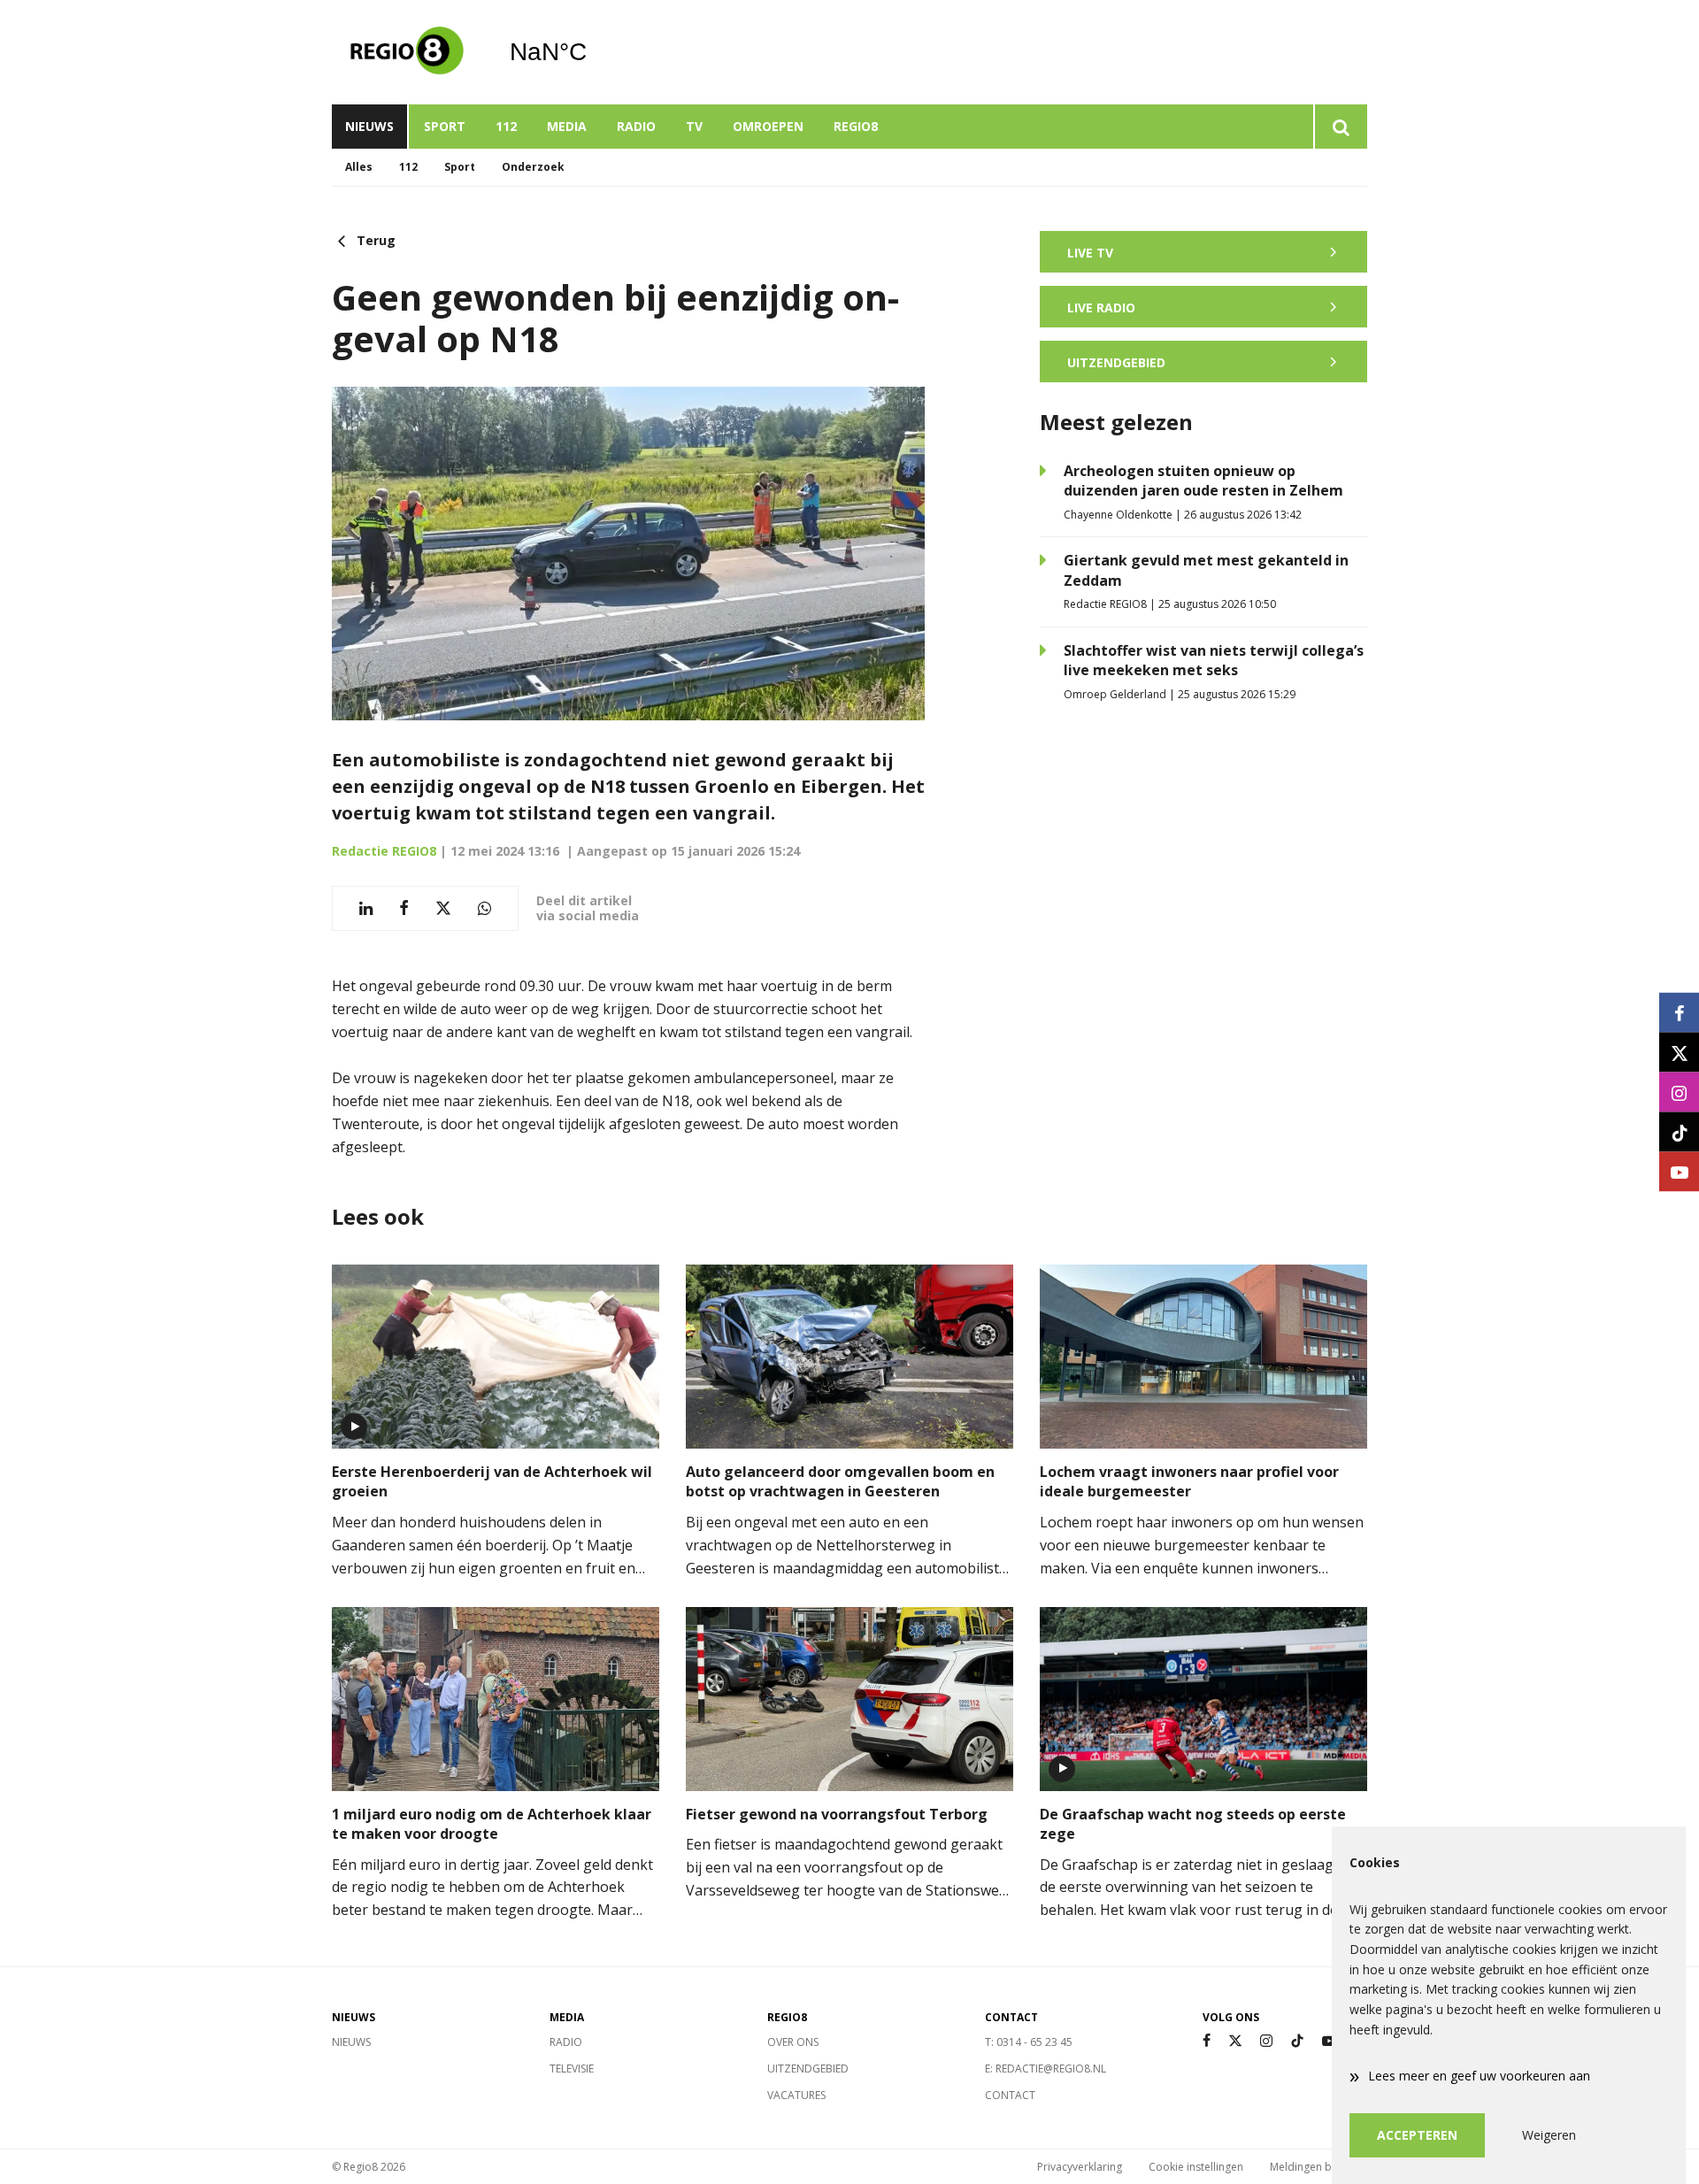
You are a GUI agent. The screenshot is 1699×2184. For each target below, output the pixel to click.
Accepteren (1417, 2135)
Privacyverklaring (1080, 2167)
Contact (1010, 2095)
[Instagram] (1266, 2041)
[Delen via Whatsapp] (484, 908)
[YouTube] (1329, 2041)
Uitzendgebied (808, 2069)
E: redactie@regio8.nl (1046, 2069)
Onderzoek (533, 167)
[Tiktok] (1297, 2041)
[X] (1235, 2041)
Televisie (572, 2069)
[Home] (407, 52)
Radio (636, 126)
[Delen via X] (443, 908)
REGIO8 (856, 126)
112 (506, 126)
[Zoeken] (1340, 127)
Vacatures (796, 2095)
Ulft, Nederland (593, 52)
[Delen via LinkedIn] (366, 908)
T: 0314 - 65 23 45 (1029, 2042)
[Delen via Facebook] (404, 908)
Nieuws (369, 126)
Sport (445, 126)
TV (694, 126)
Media (567, 126)
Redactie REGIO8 (384, 851)
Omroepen (768, 126)
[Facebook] (1207, 2041)
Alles (359, 167)
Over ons (793, 2042)
